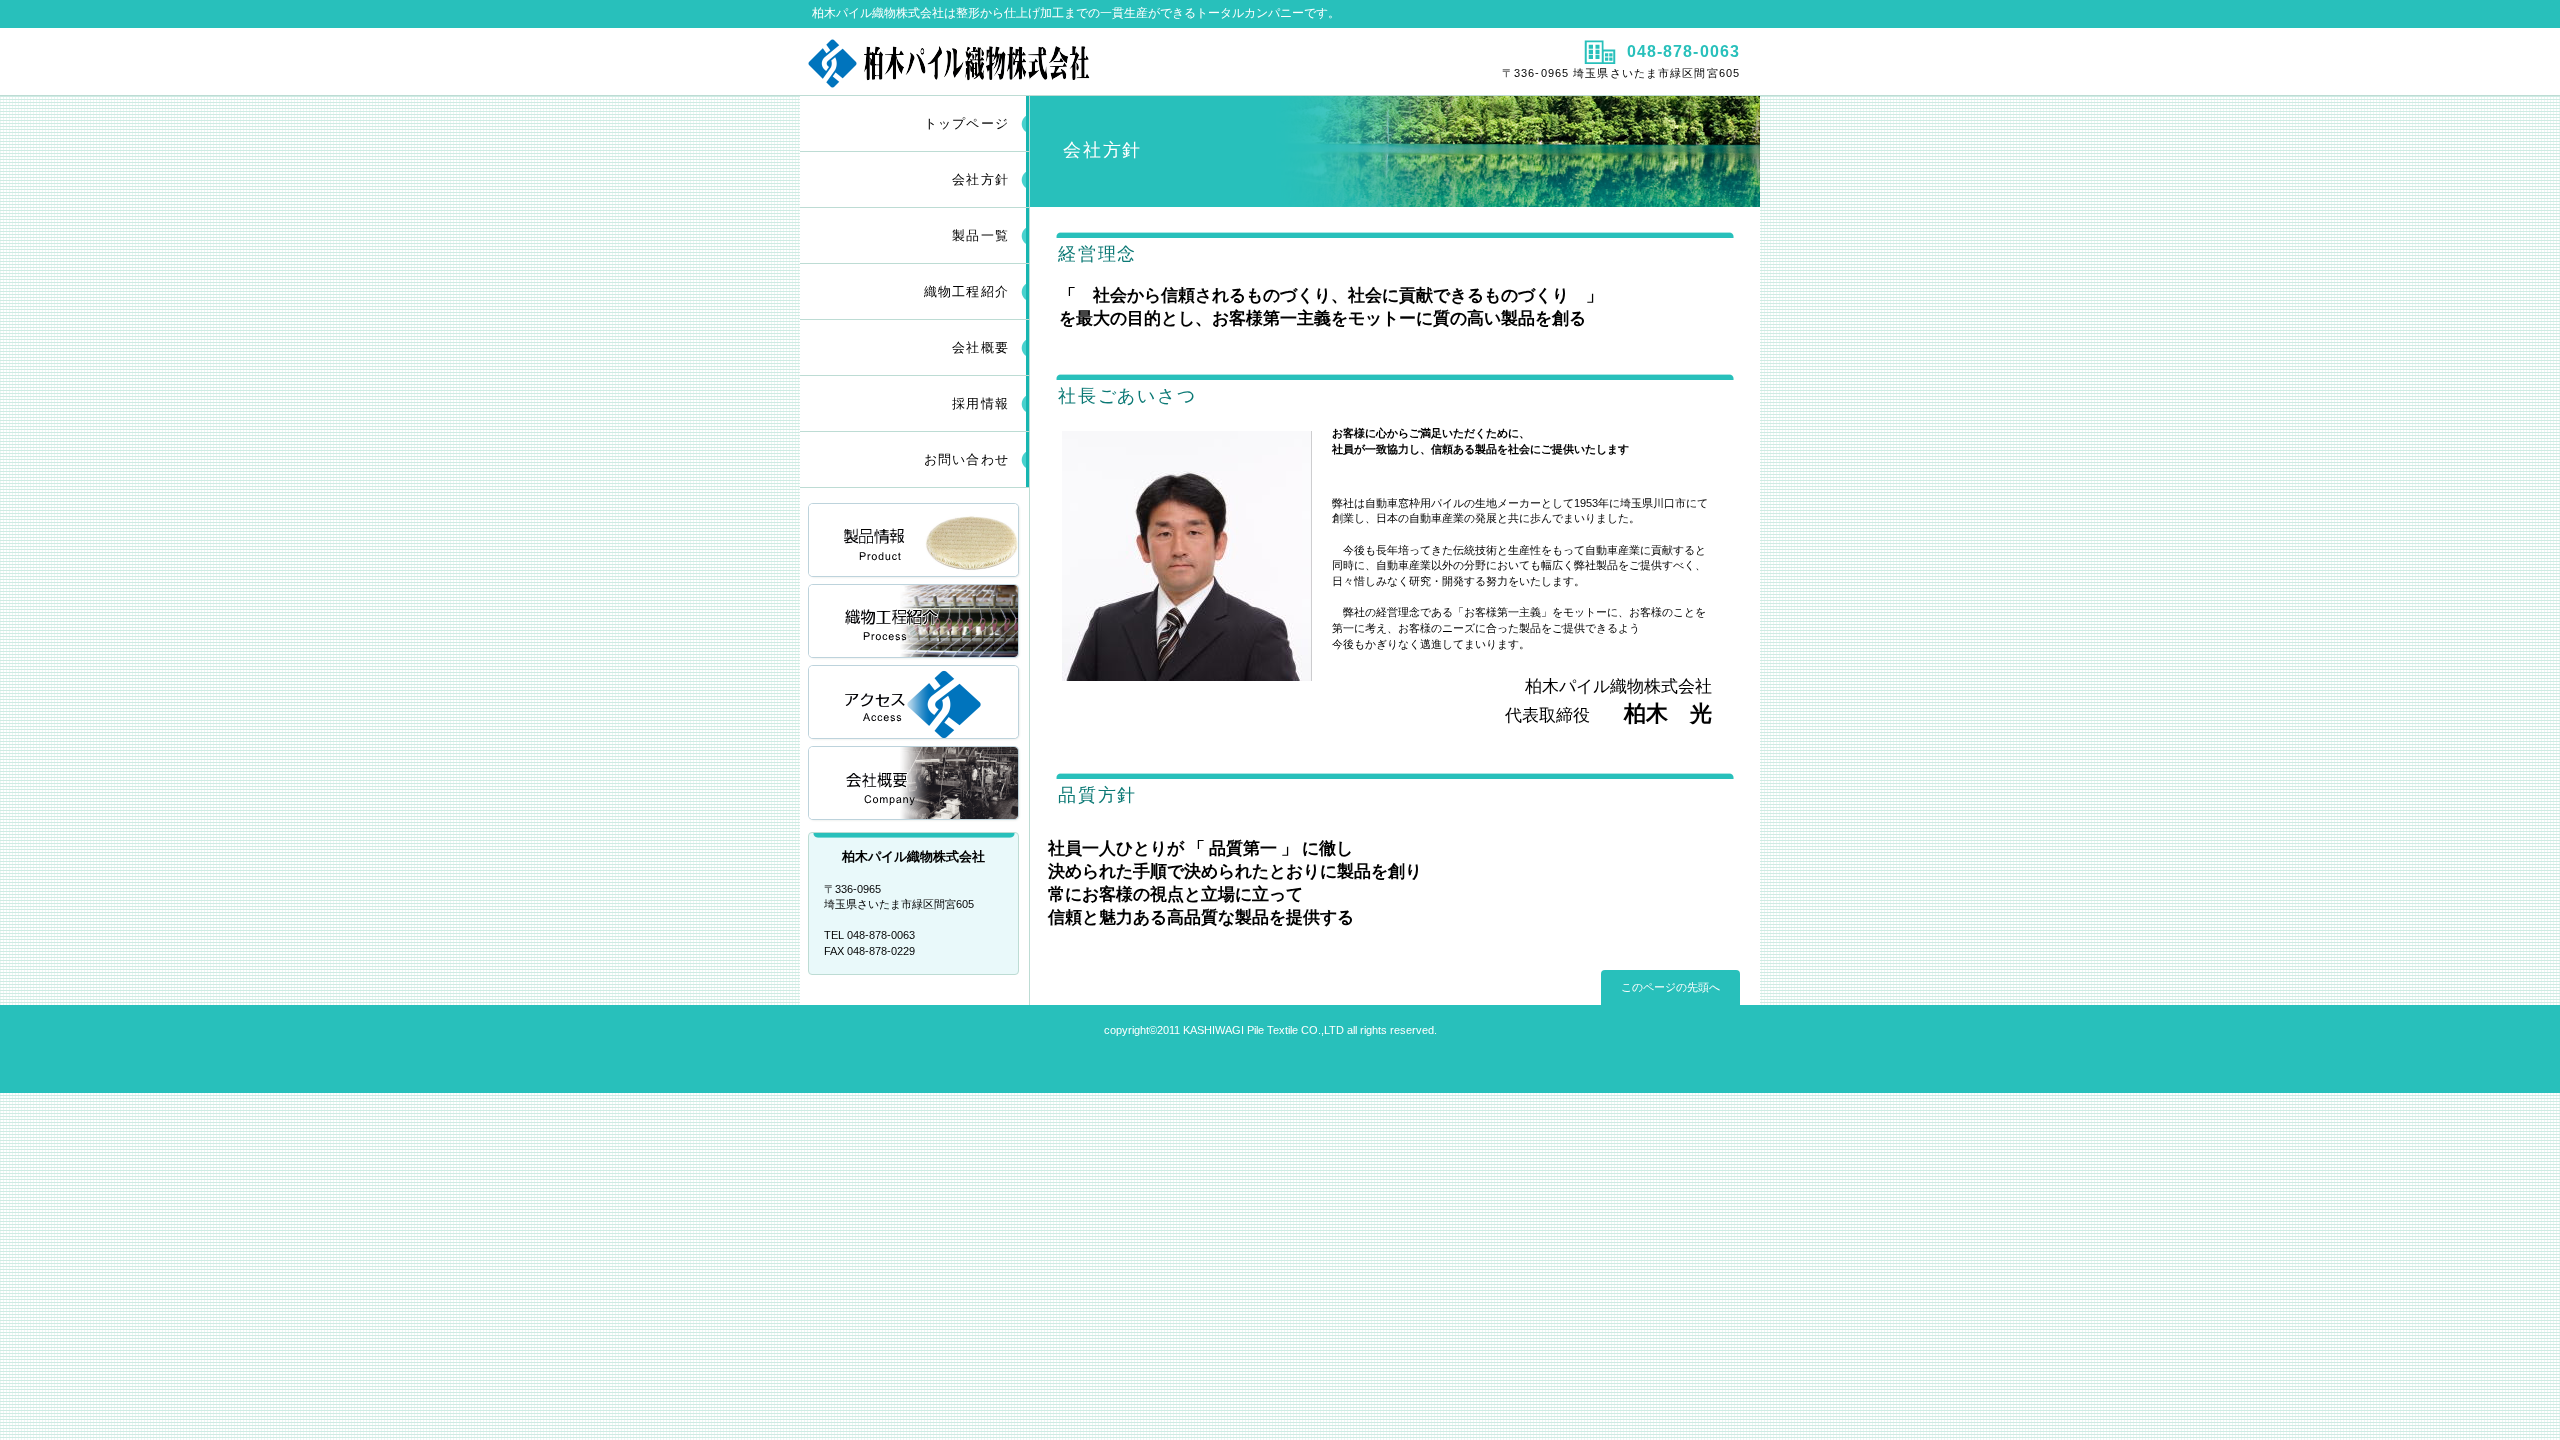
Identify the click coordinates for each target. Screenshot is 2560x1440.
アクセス (915, 703)
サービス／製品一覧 (915, 541)
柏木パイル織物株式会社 (1037, 61)
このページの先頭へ (1670, 987)
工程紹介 (915, 622)
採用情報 (915, 784)
